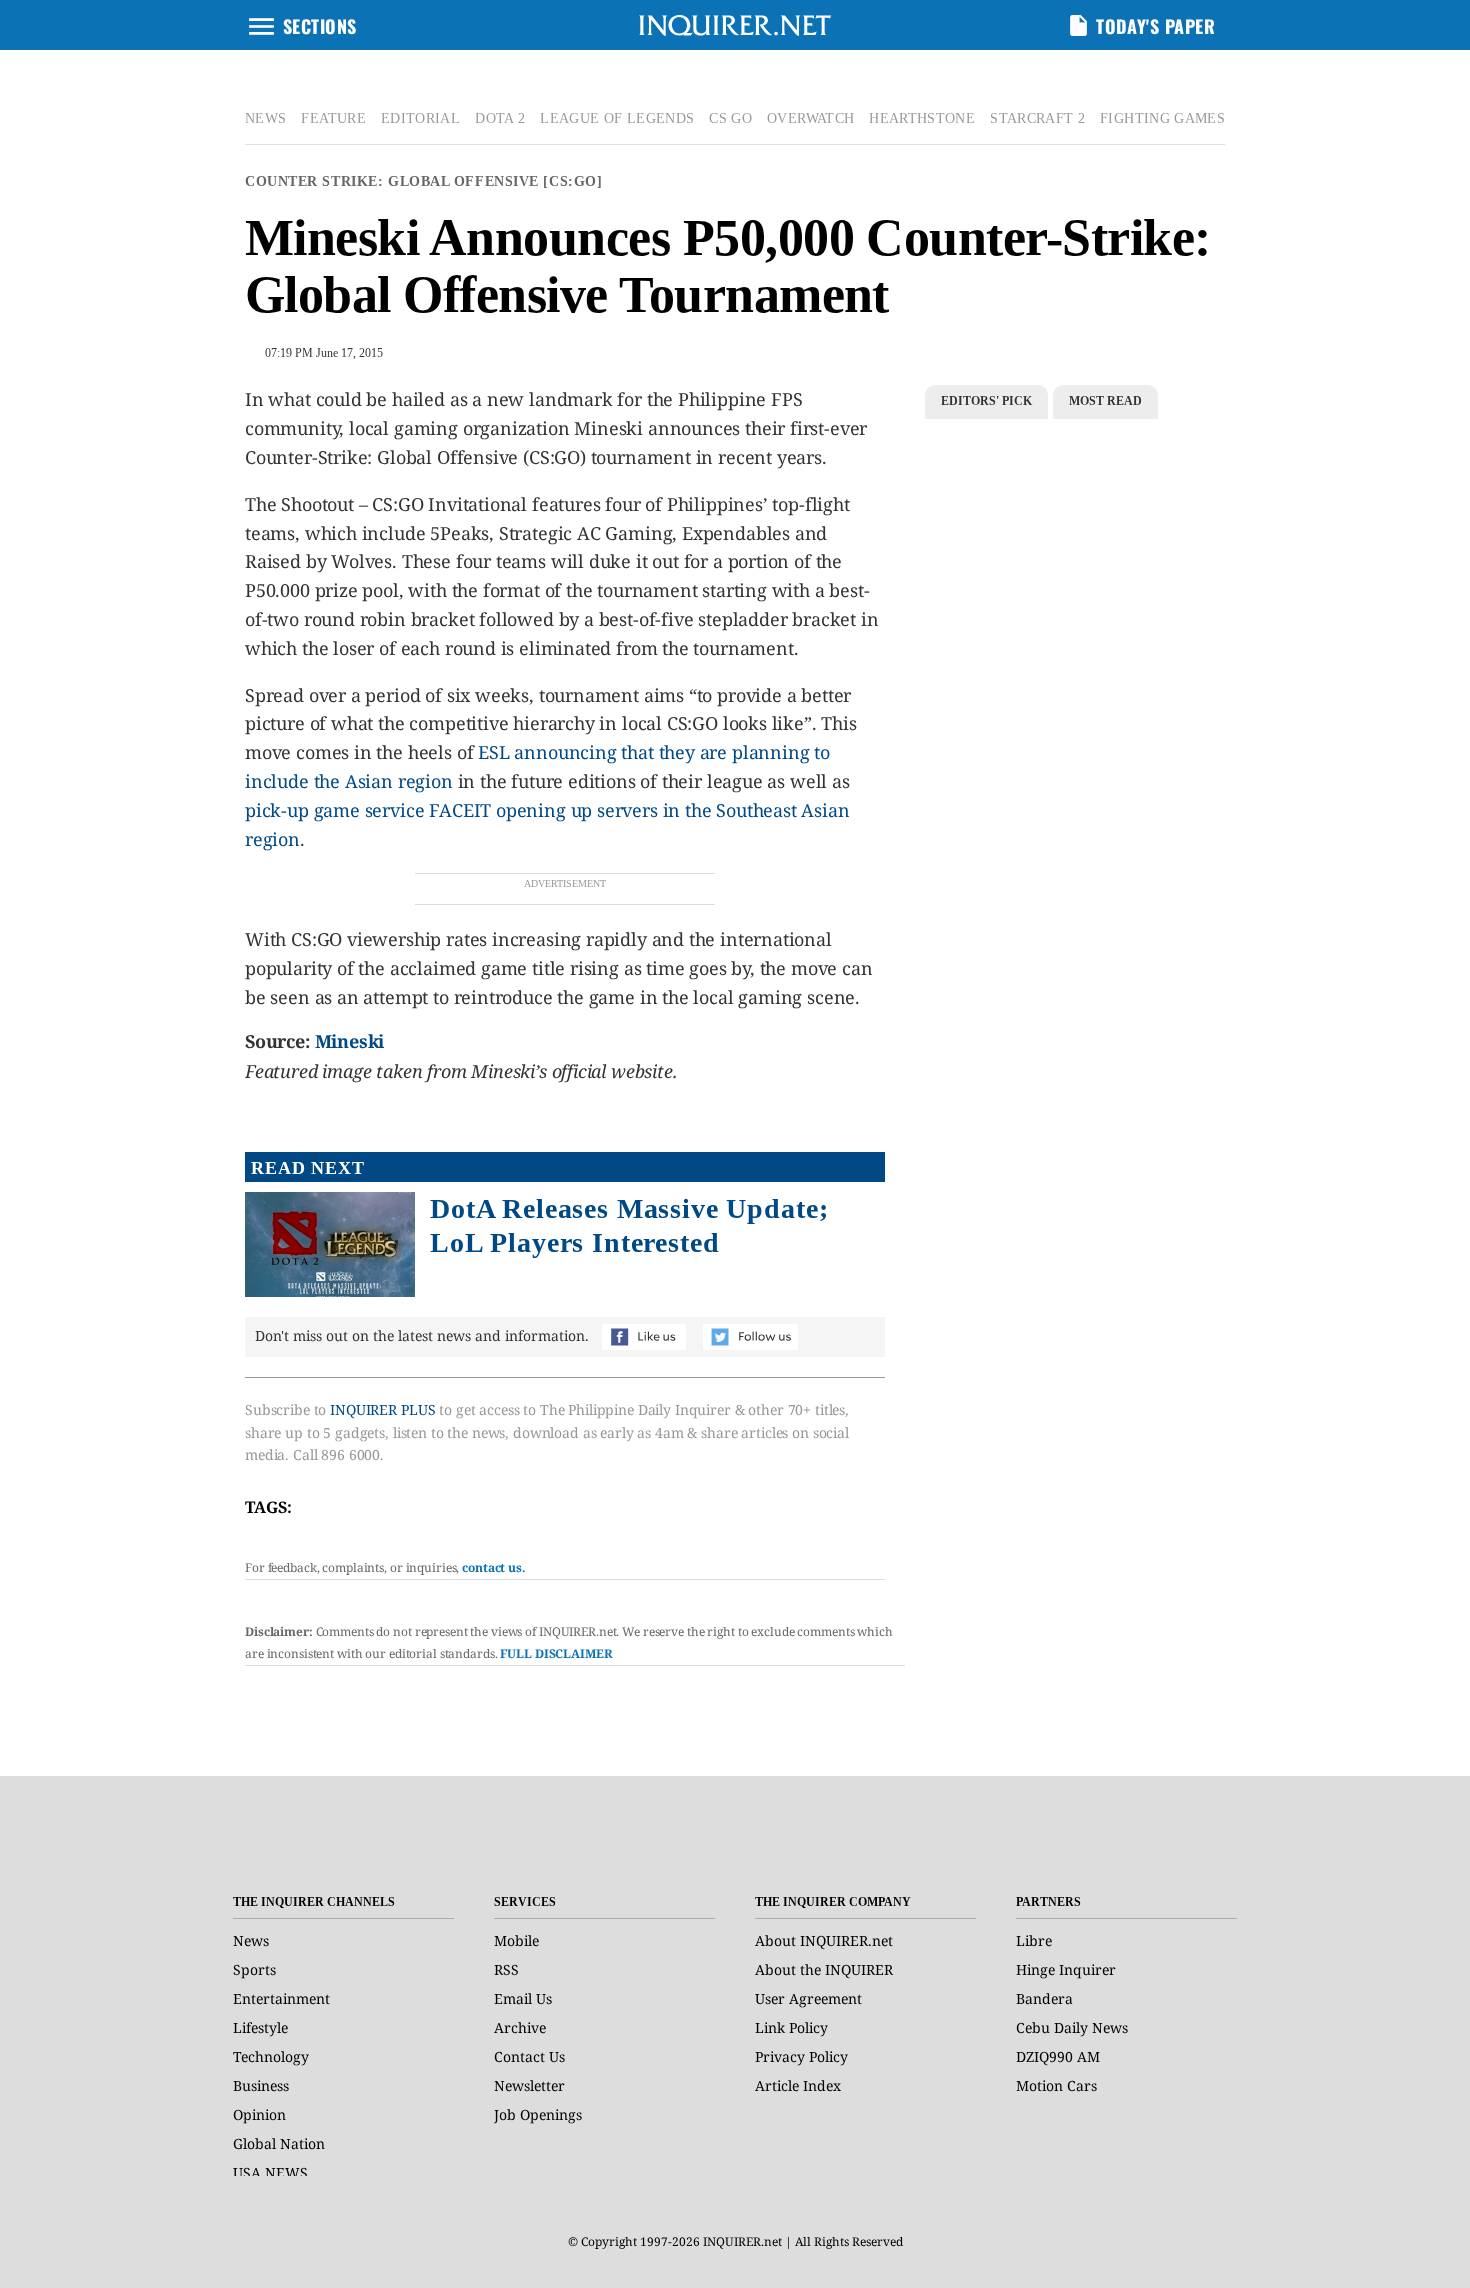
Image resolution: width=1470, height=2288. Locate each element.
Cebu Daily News (1072, 2027)
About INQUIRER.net (824, 1940)
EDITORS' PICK (986, 401)
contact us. (494, 1567)
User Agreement (808, 1998)
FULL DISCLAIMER (556, 1653)
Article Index (798, 2085)
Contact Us (529, 2056)
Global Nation (279, 2143)
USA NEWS (270, 2172)
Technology (271, 2056)
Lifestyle (260, 2027)
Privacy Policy (801, 2056)
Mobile (516, 1940)
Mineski (350, 1041)
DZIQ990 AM (1058, 2056)
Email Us (523, 1998)
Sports (254, 1969)
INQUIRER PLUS (382, 1409)
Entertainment (281, 1998)
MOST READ (1105, 401)
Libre (1034, 1940)
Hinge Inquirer (1066, 1969)
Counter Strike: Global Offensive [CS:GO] (423, 181)
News (251, 1940)
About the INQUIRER (824, 1969)
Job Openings (538, 2114)
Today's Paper (1155, 26)
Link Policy (791, 2027)
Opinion (259, 2114)
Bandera (1044, 1998)
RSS (506, 1969)
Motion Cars (1056, 2085)
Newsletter (529, 2085)
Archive (520, 2027)
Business (261, 2085)
